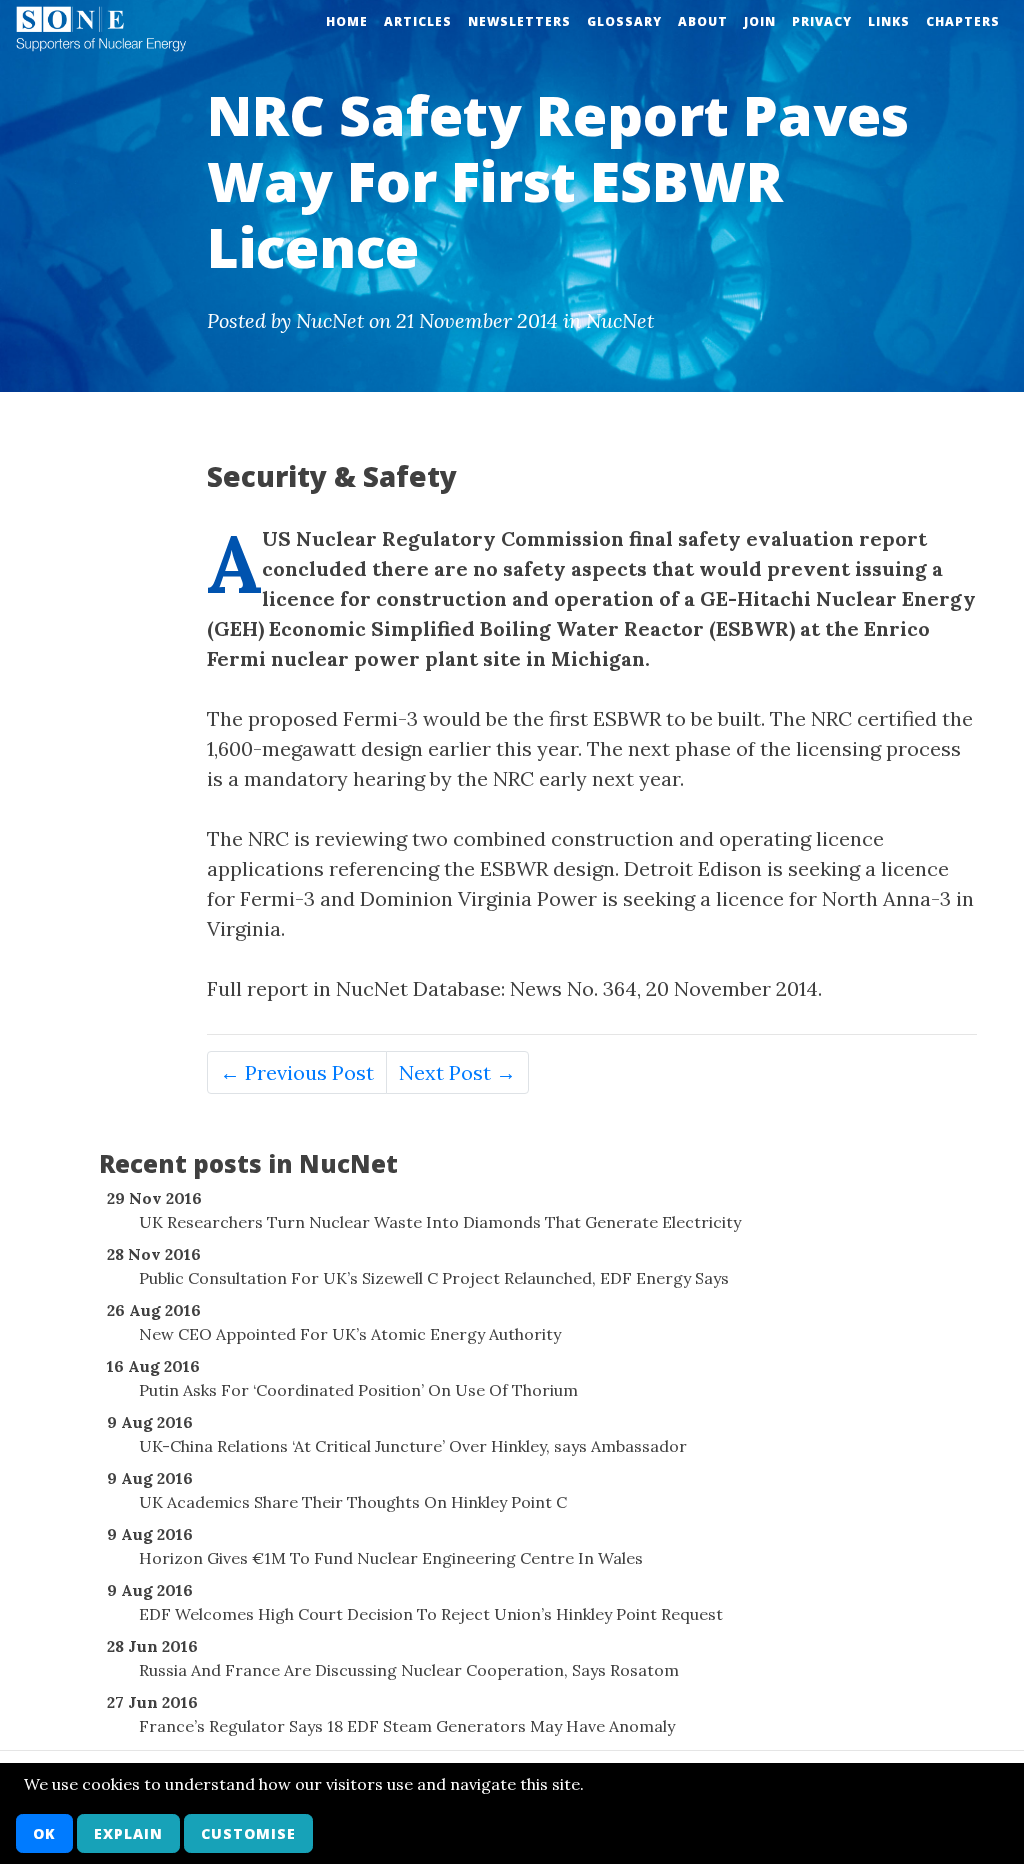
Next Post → (457, 1072)
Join (760, 21)
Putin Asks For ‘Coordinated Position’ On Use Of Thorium (358, 1390)
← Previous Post (297, 1072)
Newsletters (519, 21)
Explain (128, 1833)
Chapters (963, 21)
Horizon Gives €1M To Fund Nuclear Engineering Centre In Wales (391, 1558)
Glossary (624, 21)
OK (44, 1833)
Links (889, 21)
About (703, 21)
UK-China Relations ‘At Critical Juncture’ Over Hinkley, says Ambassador (413, 1446)
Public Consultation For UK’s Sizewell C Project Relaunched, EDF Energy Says (434, 1278)
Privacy (822, 21)
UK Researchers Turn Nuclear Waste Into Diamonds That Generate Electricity (440, 1222)
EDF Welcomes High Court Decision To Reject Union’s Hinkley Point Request (431, 1614)
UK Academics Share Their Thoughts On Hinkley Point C (353, 1502)
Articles (418, 21)
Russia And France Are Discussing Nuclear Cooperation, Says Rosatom (409, 1670)
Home (347, 21)
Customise (248, 1833)
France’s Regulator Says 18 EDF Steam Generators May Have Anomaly (407, 1726)
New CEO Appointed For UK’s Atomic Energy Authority (350, 1334)
